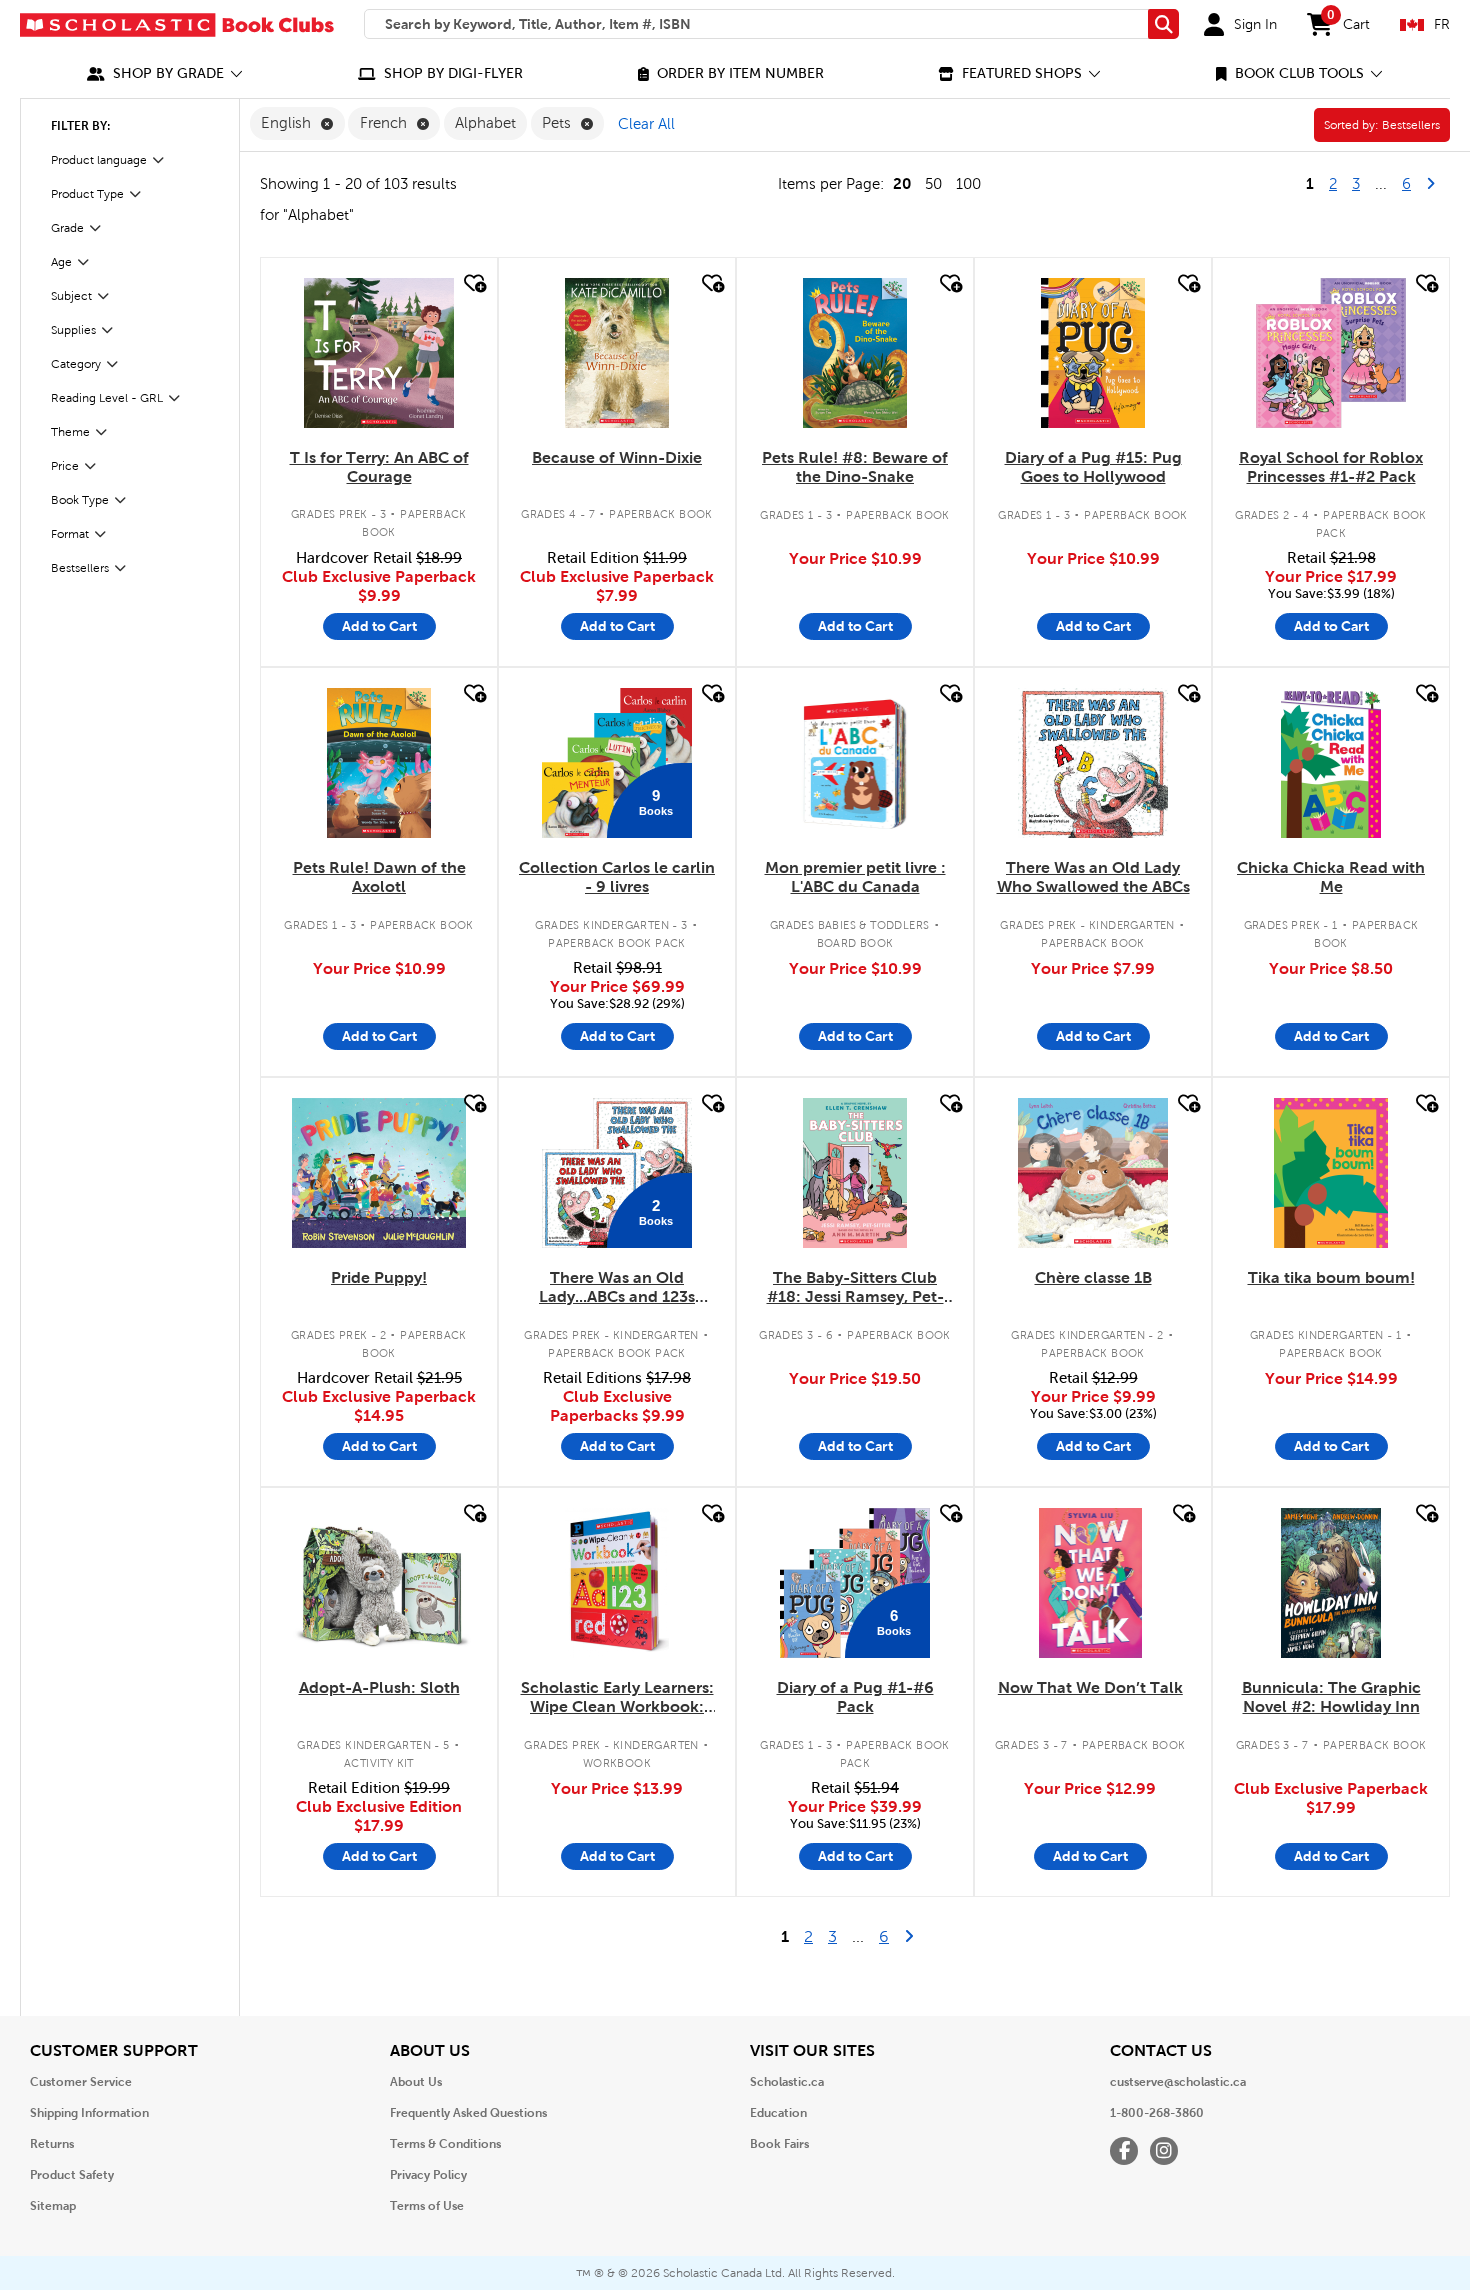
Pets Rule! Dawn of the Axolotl (379, 877)
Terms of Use (427, 2206)
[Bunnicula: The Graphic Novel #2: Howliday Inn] (1331, 1583)
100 (968, 184)
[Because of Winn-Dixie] (616, 353)
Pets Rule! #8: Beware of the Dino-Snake (855, 467)
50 (933, 184)
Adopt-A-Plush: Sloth (379, 1687)
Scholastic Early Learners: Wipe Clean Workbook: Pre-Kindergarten (617, 1698)
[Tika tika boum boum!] (1331, 1173)
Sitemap (53, 2206)
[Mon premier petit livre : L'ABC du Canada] (855, 763)
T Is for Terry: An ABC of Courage (379, 467)
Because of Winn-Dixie (617, 457)
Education (778, 2113)
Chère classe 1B (1093, 1277)
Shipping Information (89, 2113)
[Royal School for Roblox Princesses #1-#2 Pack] (1331, 353)
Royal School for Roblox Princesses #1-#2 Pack (1331, 467)
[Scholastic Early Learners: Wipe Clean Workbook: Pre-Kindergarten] (617, 1583)
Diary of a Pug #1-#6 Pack (855, 1697)
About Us (416, 2082)
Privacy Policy (428, 2175)
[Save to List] (473, 283)
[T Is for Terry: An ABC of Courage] (379, 353)
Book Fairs (779, 2144)
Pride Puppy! (379, 1277)
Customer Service (81, 2082)
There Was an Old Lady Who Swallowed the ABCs (1093, 877)
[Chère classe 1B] (1093, 1173)
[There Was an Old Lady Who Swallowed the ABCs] (1092, 763)
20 (902, 183)
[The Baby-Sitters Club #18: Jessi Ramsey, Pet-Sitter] (854, 1173)
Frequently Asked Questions (468, 2113)
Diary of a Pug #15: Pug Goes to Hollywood (1093, 467)
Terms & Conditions (445, 2144)
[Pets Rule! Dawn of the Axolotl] (378, 763)
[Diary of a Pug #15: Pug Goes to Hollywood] (1092, 353)
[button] (165, 73)
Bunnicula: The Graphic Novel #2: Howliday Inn (1331, 1697)
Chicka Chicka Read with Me (1331, 877)
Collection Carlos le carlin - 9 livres (617, 877)
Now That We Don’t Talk (1090, 1687)
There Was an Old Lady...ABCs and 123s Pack (617, 1288)
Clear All (646, 124)
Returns (52, 2144)
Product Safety (72, 2175)
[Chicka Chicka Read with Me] (1331, 763)
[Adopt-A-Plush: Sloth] (379, 1583)
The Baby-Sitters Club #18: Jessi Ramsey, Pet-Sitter (855, 1288)
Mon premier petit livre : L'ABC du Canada (855, 877)
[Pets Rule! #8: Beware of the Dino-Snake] (854, 353)
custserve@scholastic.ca (1178, 2082)
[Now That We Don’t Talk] (1090, 1583)
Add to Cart (379, 626)
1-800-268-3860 (1157, 2113)
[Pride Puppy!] (379, 1173)
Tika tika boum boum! (1331, 1277)
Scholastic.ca (787, 2082)
